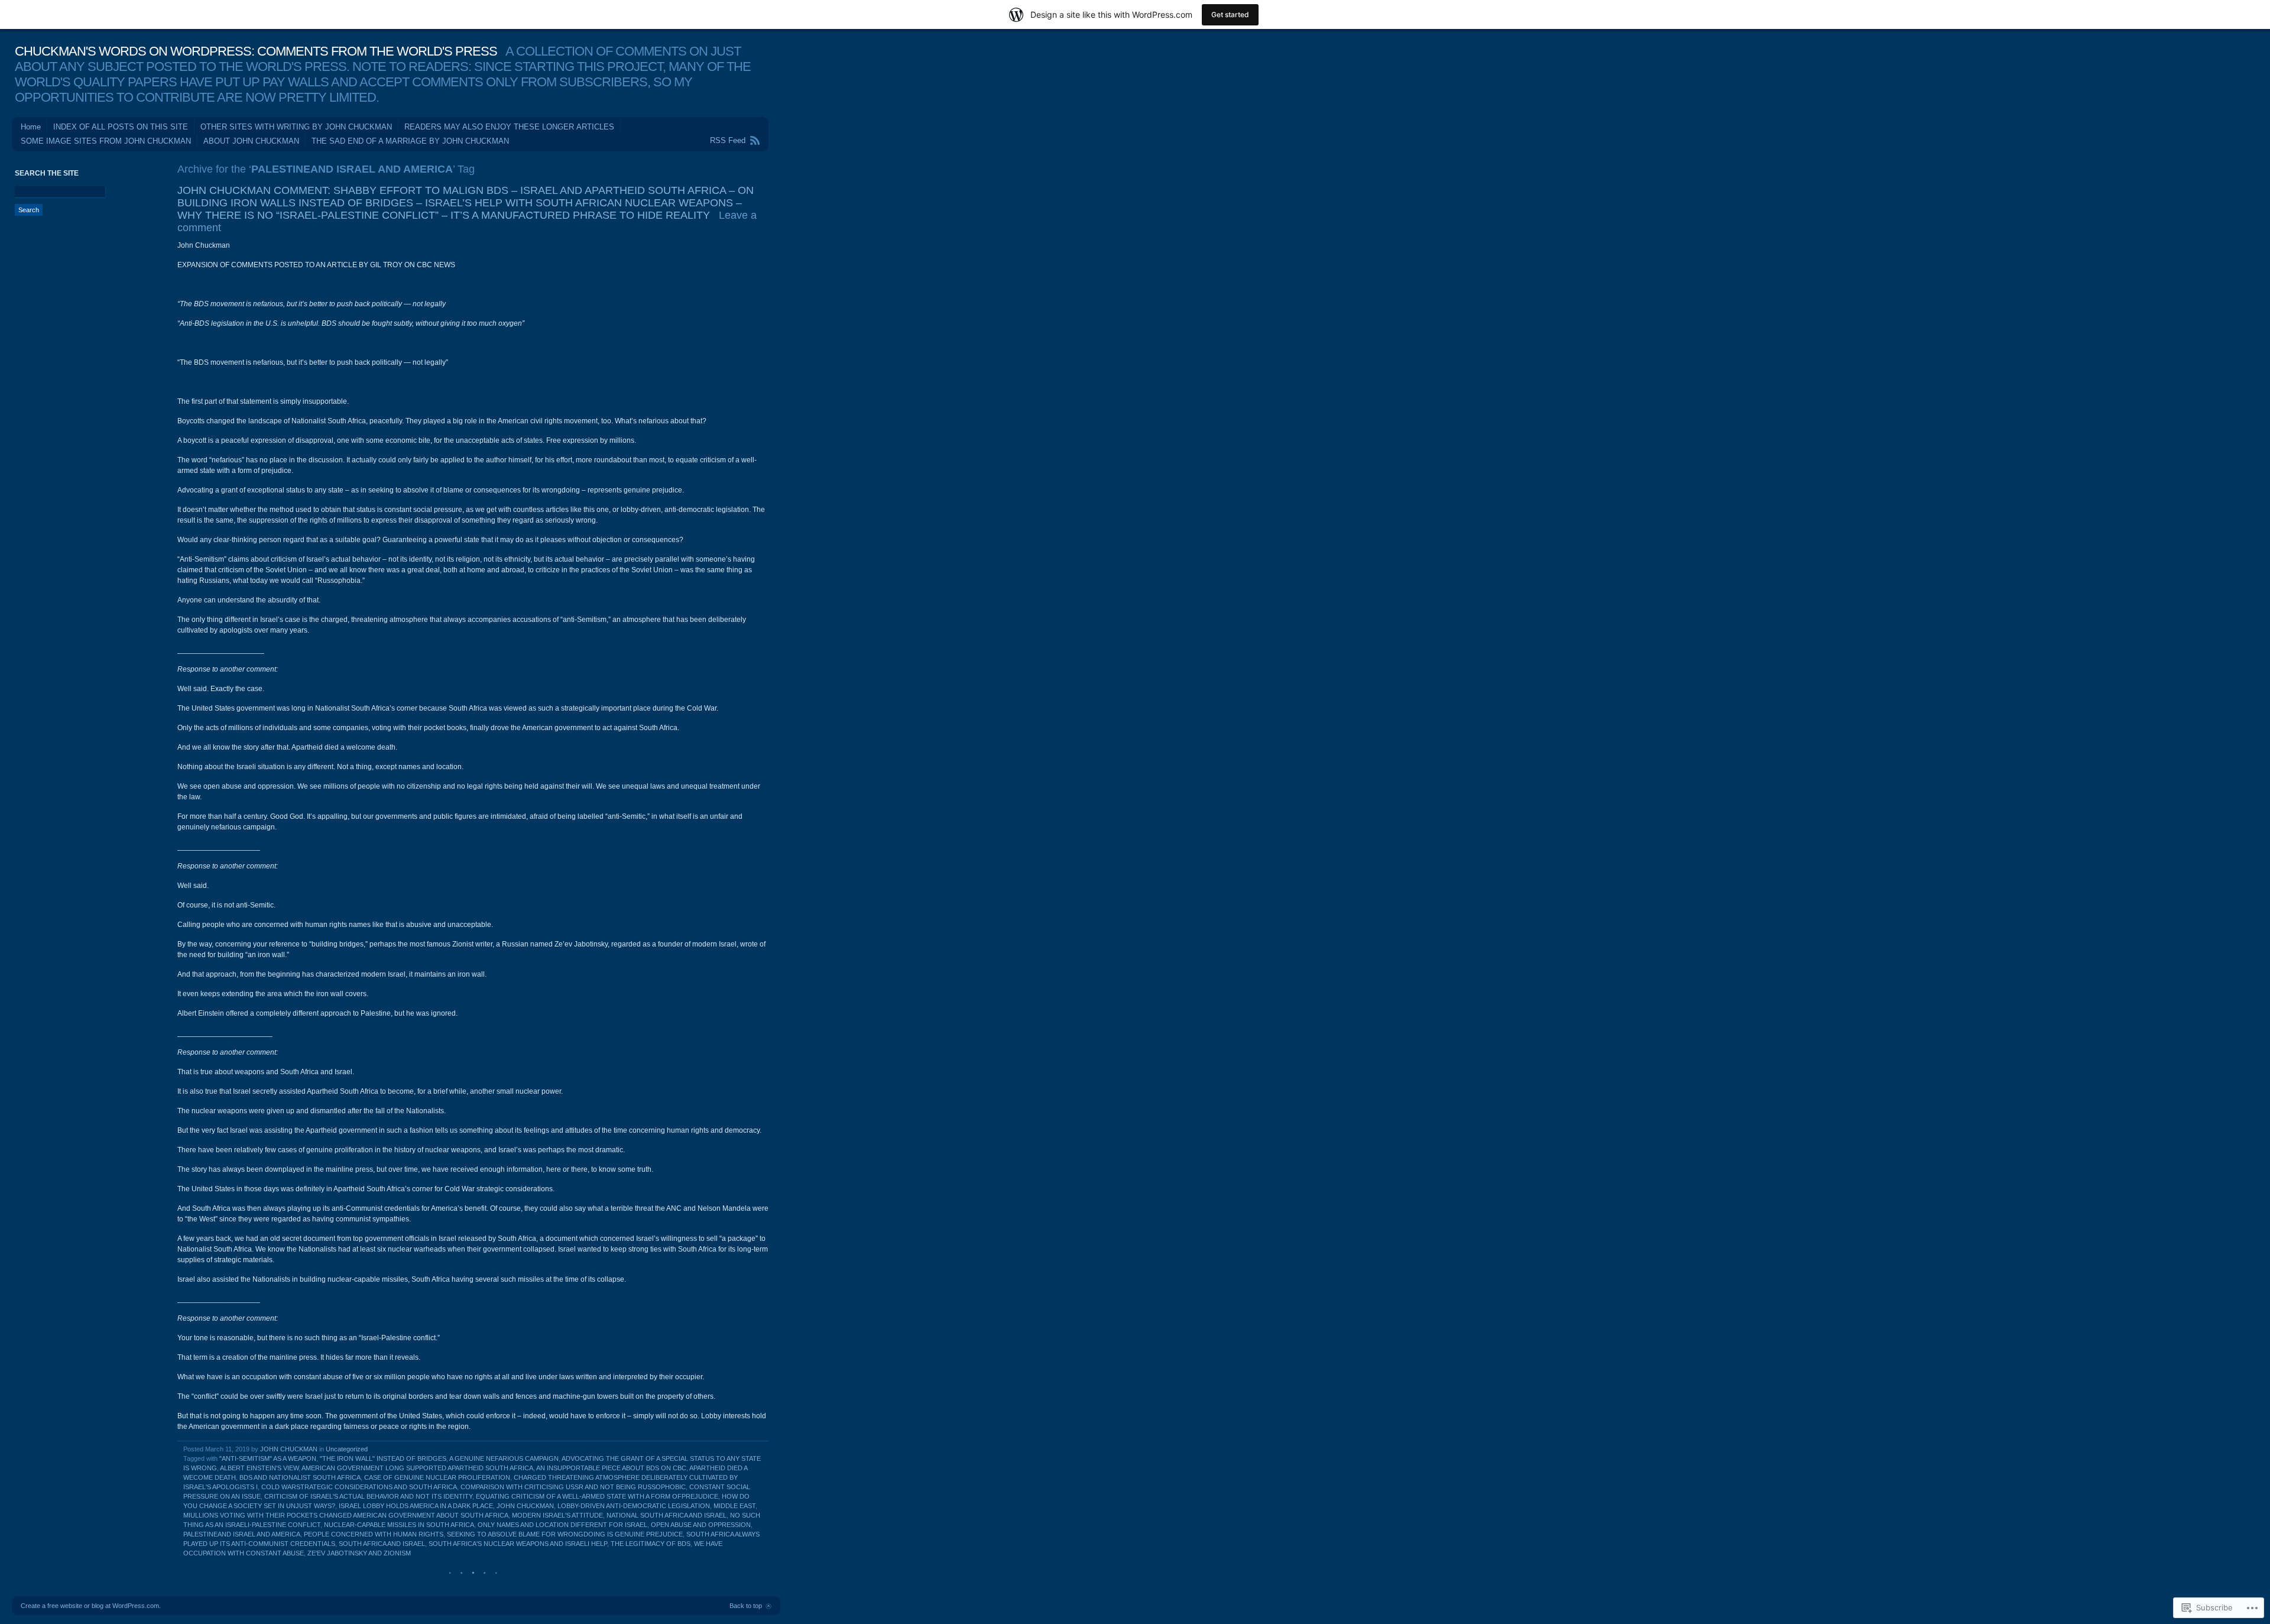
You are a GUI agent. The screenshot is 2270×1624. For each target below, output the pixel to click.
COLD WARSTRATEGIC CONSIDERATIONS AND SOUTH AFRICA (359, 1487)
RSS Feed (728, 140)
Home (31, 127)
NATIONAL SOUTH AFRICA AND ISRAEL (667, 1515)
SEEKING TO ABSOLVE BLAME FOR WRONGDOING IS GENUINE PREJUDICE (565, 1534)
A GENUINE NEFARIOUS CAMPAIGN (504, 1458)
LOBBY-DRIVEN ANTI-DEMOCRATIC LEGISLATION (634, 1506)
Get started (1230, 14)
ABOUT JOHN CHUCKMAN (251, 141)
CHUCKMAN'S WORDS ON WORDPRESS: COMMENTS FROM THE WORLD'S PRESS (256, 51)
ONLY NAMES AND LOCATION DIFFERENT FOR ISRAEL (562, 1525)
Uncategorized (347, 1449)
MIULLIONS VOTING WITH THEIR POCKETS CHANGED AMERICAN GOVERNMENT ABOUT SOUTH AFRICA (346, 1515)
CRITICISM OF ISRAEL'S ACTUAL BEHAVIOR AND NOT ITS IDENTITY (368, 1496)
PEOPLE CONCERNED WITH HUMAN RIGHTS (374, 1534)
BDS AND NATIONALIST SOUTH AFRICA (300, 1477)
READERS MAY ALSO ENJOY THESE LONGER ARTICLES (509, 127)
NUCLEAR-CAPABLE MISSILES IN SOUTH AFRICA (399, 1525)
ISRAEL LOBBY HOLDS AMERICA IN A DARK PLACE (416, 1506)
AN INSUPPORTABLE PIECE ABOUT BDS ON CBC (611, 1468)
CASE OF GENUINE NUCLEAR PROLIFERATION (437, 1477)
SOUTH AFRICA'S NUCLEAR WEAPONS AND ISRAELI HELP (518, 1544)
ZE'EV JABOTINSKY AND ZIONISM (359, 1553)
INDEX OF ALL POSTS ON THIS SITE (121, 127)
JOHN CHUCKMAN (289, 1449)
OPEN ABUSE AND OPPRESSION (701, 1525)
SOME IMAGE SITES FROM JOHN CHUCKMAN (106, 141)
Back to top (746, 1606)
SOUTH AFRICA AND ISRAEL (382, 1544)
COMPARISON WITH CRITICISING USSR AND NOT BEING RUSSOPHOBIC (573, 1487)
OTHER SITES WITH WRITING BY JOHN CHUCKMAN (296, 127)
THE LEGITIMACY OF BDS (651, 1544)
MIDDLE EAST (734, 1506)
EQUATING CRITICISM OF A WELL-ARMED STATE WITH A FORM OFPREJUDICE (597, 1496)
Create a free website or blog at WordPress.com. (91, 1606)
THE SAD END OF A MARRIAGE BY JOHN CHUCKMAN (410, 141)
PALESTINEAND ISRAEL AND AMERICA (242, 1534)
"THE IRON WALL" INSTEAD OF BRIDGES (383, 1458)
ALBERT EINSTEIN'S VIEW (259, 1468)
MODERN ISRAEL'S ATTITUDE (557, 1515)
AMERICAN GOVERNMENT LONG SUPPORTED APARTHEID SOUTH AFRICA (417, 1468)
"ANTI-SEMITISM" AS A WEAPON (268, 1458)
